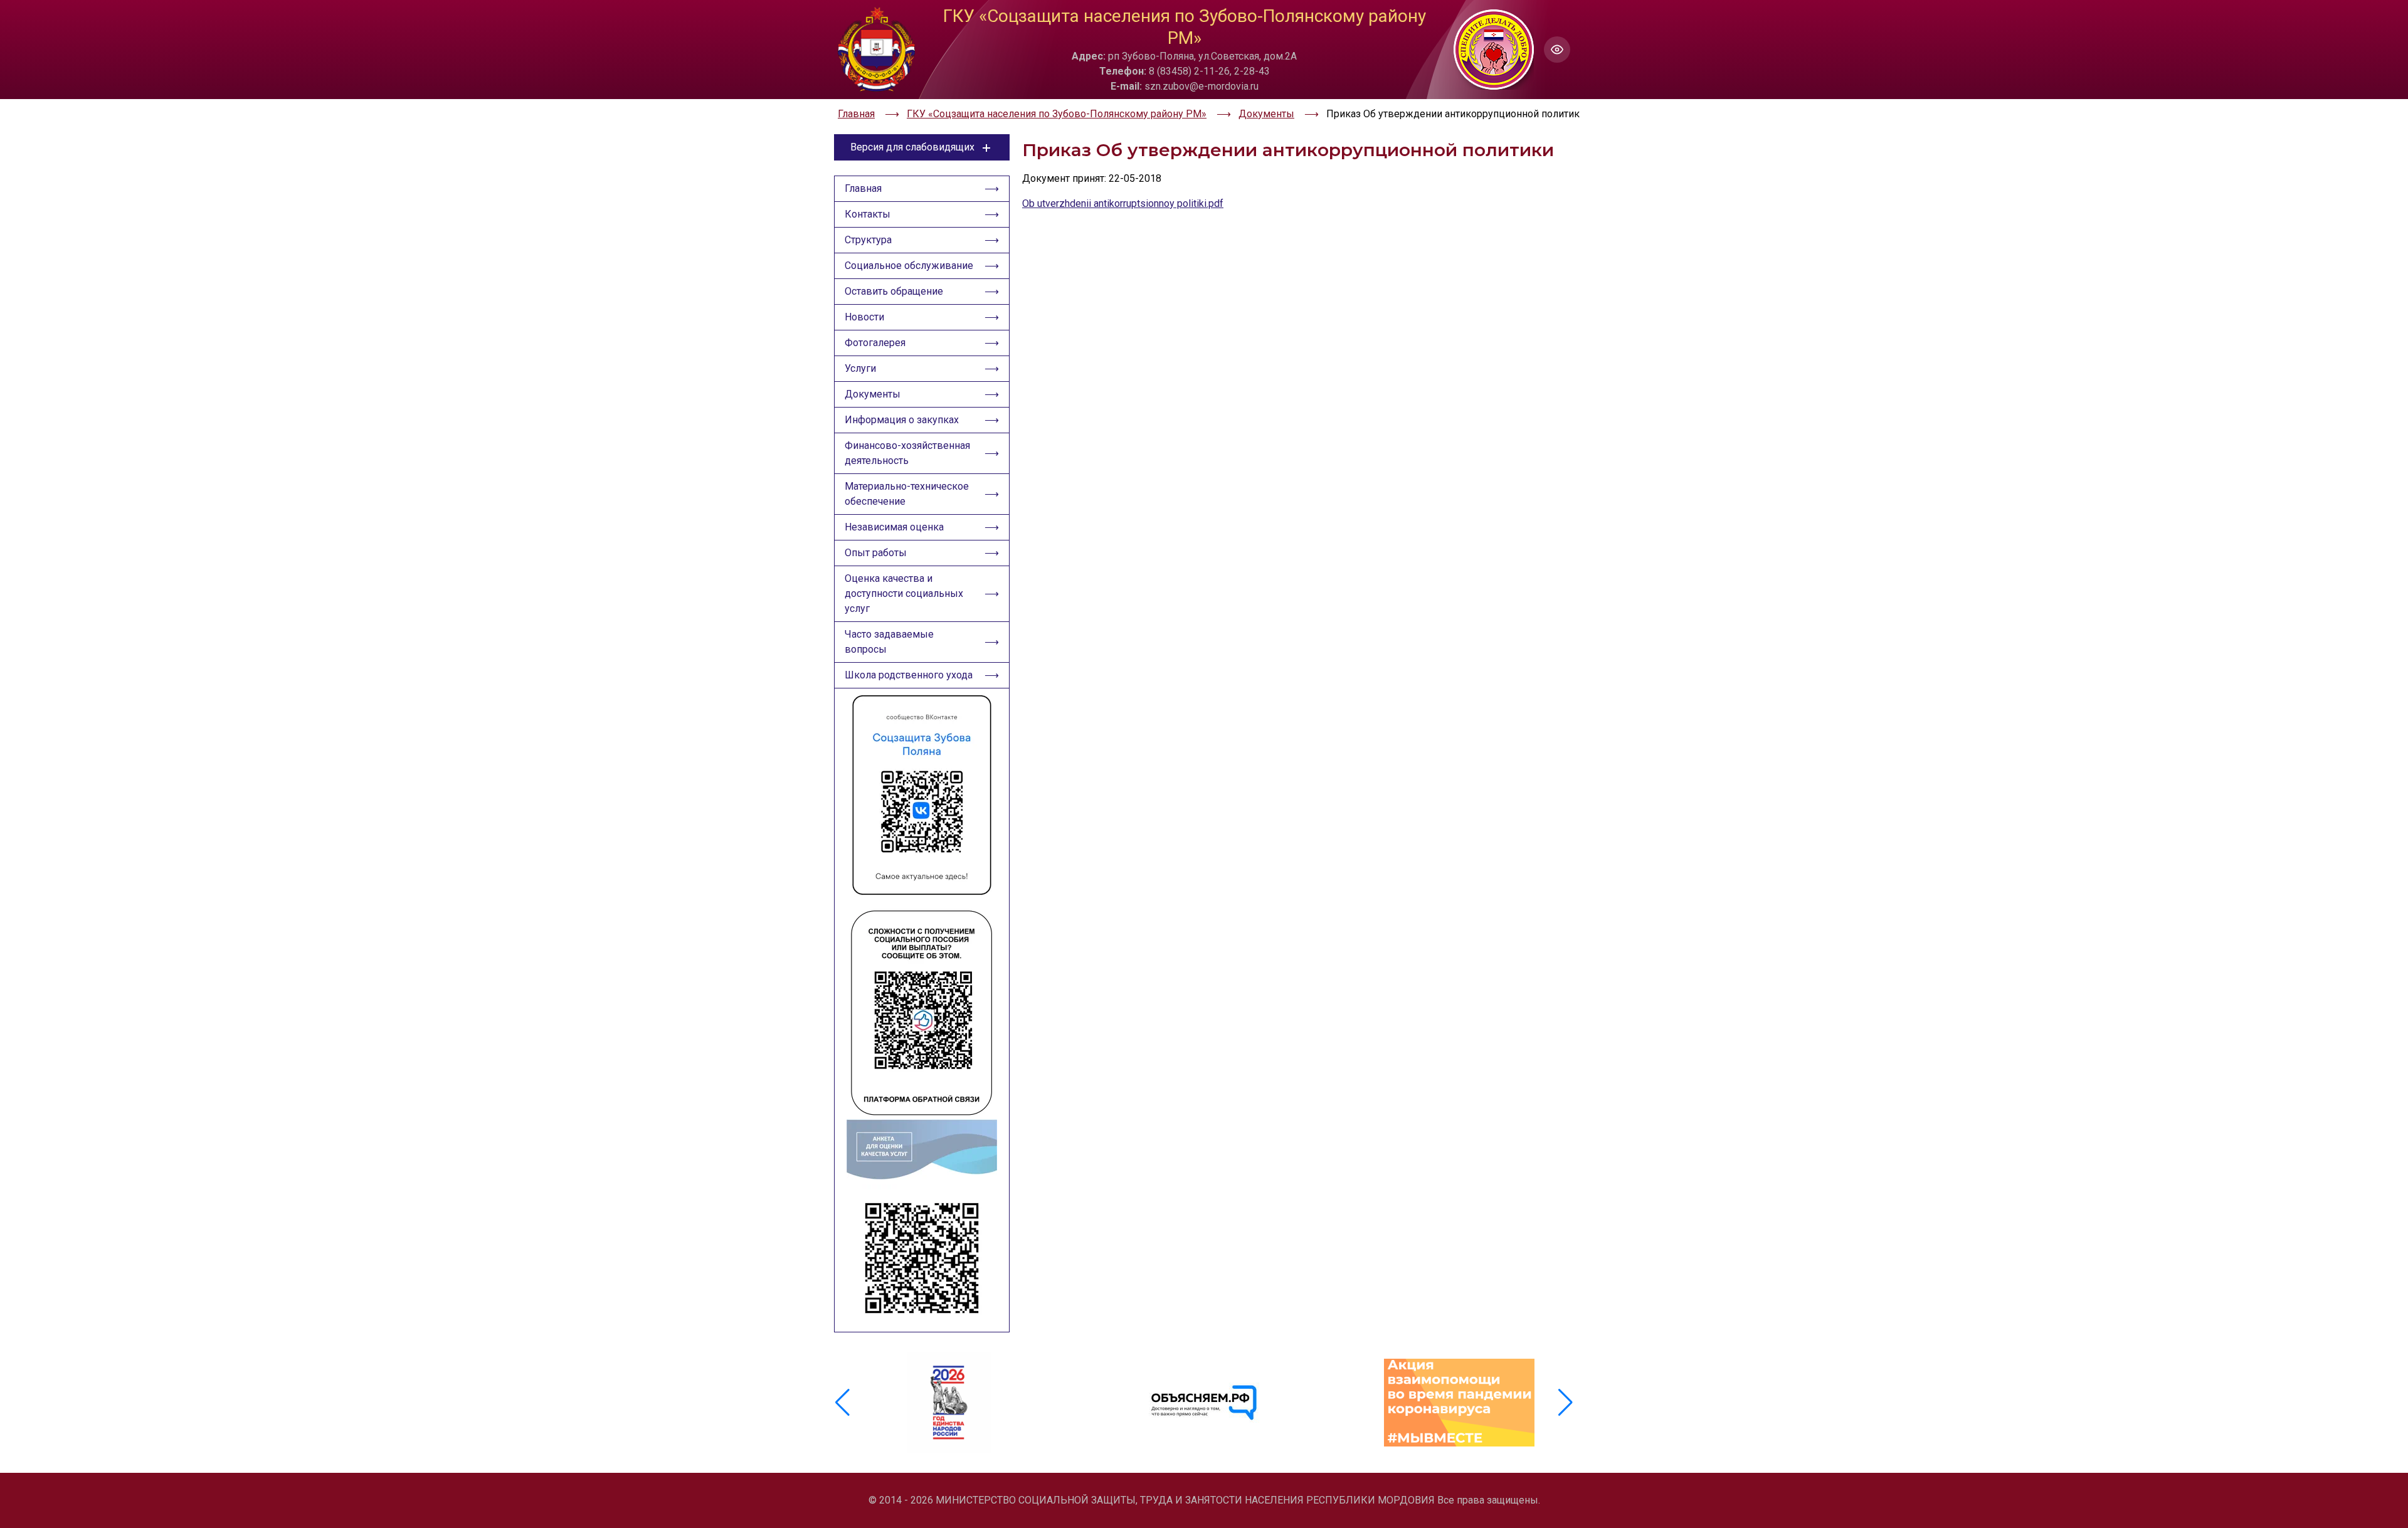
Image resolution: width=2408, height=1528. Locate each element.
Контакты (868, 214)
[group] (949, 1403)
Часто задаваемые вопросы (889, 642)
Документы (873, 394)
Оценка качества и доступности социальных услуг (904, 593)
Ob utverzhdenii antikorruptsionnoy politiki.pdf (1123, 203)
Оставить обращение (894, 291)
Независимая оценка (894, 527)
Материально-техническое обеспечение (907, 494)
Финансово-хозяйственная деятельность (907, 453)
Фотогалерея (875, 343)
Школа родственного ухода (909, 675)
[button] (1566, 1403)
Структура (868, 240)
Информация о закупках (902, 420)
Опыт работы (876, 553)
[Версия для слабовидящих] (1557, 50)
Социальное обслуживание (909, 266)
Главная (863, 188)
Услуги (860, 368)
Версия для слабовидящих (912, 147)
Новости (864, 317)
